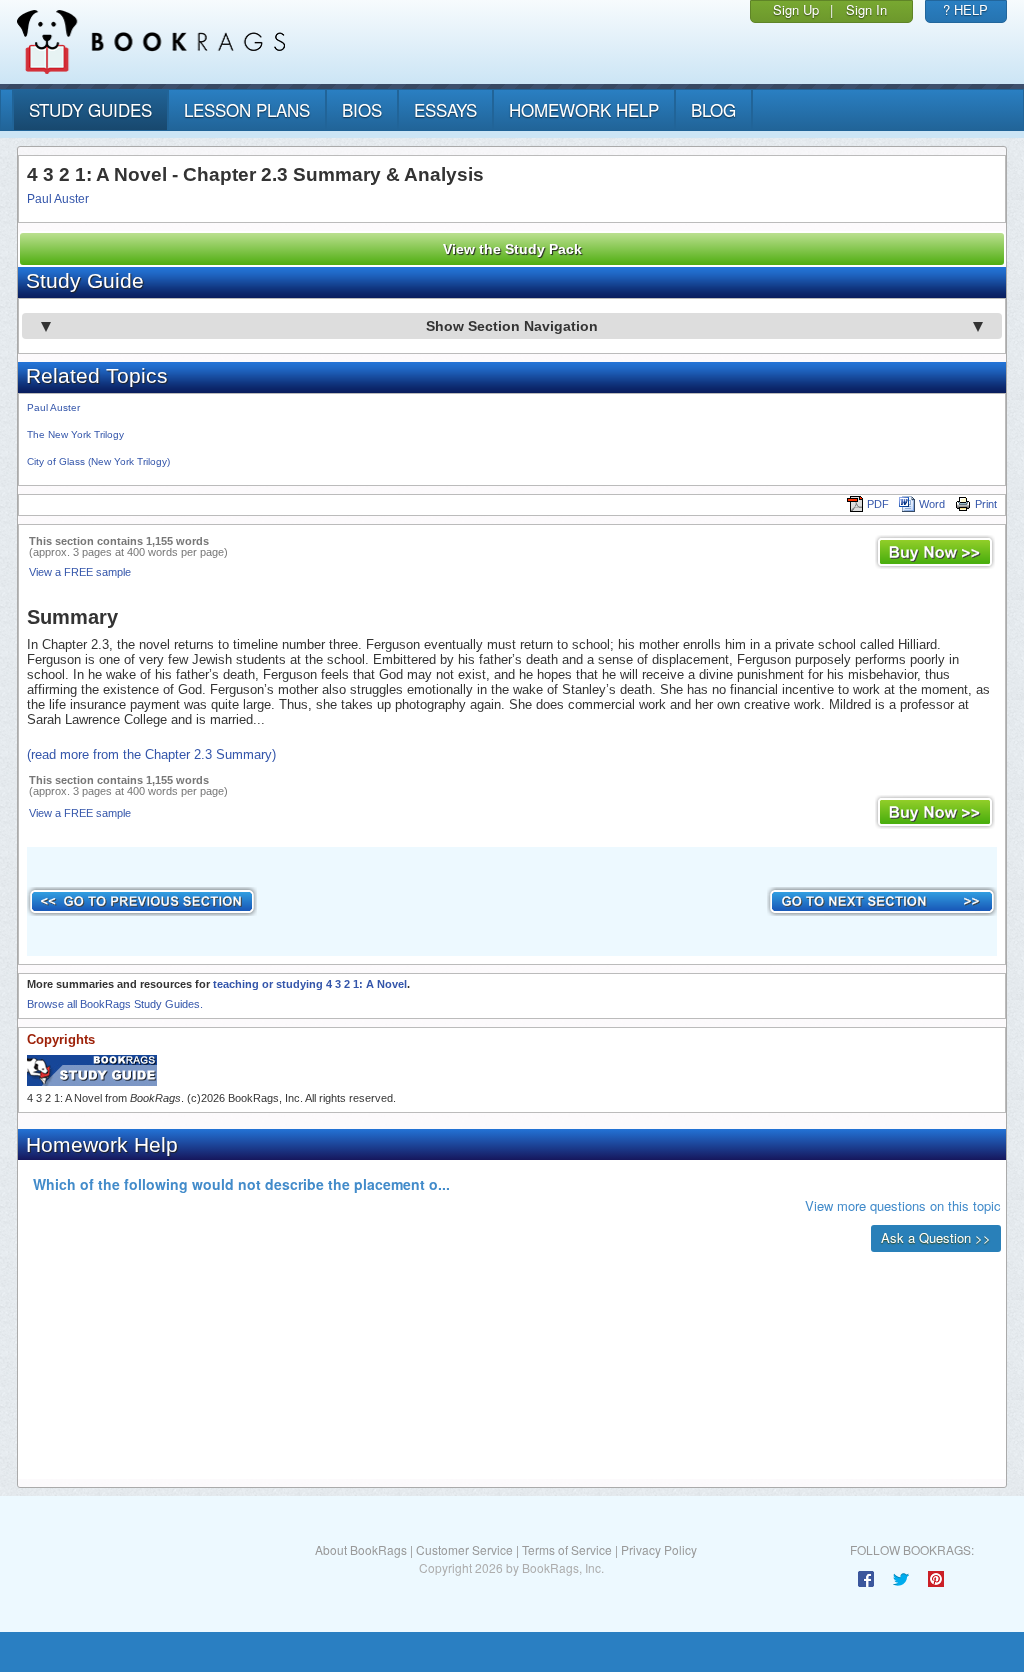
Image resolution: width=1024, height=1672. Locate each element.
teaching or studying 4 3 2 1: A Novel (310, 984)
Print (986, 504)
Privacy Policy (659, 1549)
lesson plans (247, 109)
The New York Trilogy (75, 434)
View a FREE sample (80, 572)
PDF (878, 504)
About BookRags (361, 1549)
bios (362, 109)
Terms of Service (567, 1549)
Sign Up (796, 9)
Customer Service (464, 1549)
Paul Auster (58, 199)
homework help (584, 109)
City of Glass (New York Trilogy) (98, 461)
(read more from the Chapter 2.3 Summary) (151, 754)
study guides (90, 109)
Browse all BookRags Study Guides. (115, 1004)
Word (932, 504)
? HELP (965, 9)
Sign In (866, 9)
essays (445, 109)
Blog (713, 109)
